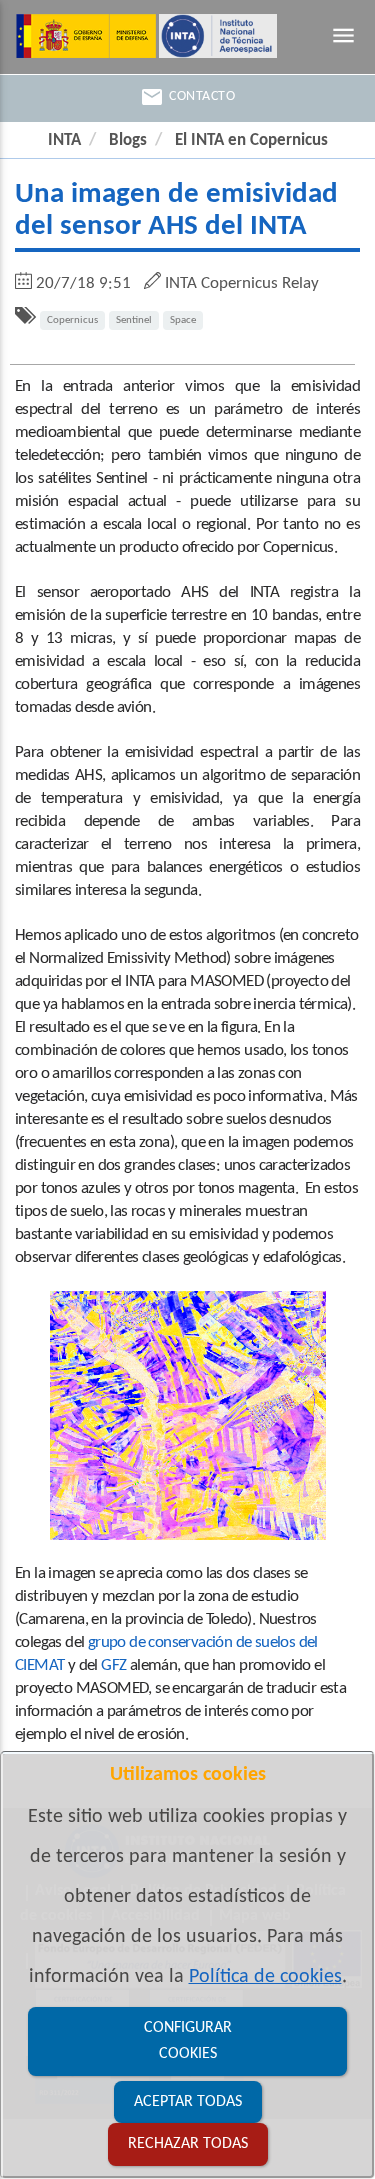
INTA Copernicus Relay (242, 283)
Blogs (128, 140)
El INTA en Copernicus (251, 140)
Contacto (187, 97)
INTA (64, 140)
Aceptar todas (188, 2102)
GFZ (113, 1665)
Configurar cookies (188, 2041)
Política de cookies (265, 1977)
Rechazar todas (188, 2144)
